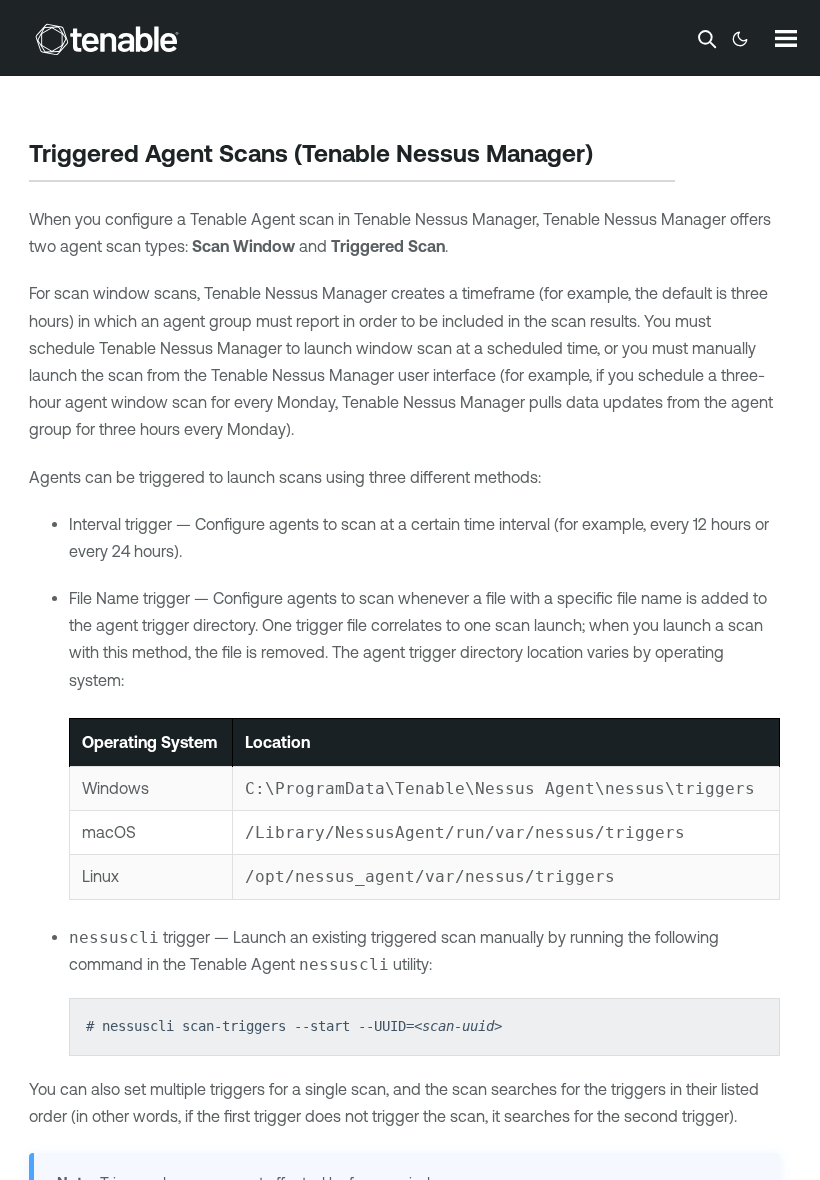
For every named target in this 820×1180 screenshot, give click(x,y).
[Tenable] (107, 39)
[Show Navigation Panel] (786, 38)
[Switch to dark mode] (740, 39)
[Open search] (707, 39)
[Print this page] (610, 156)
